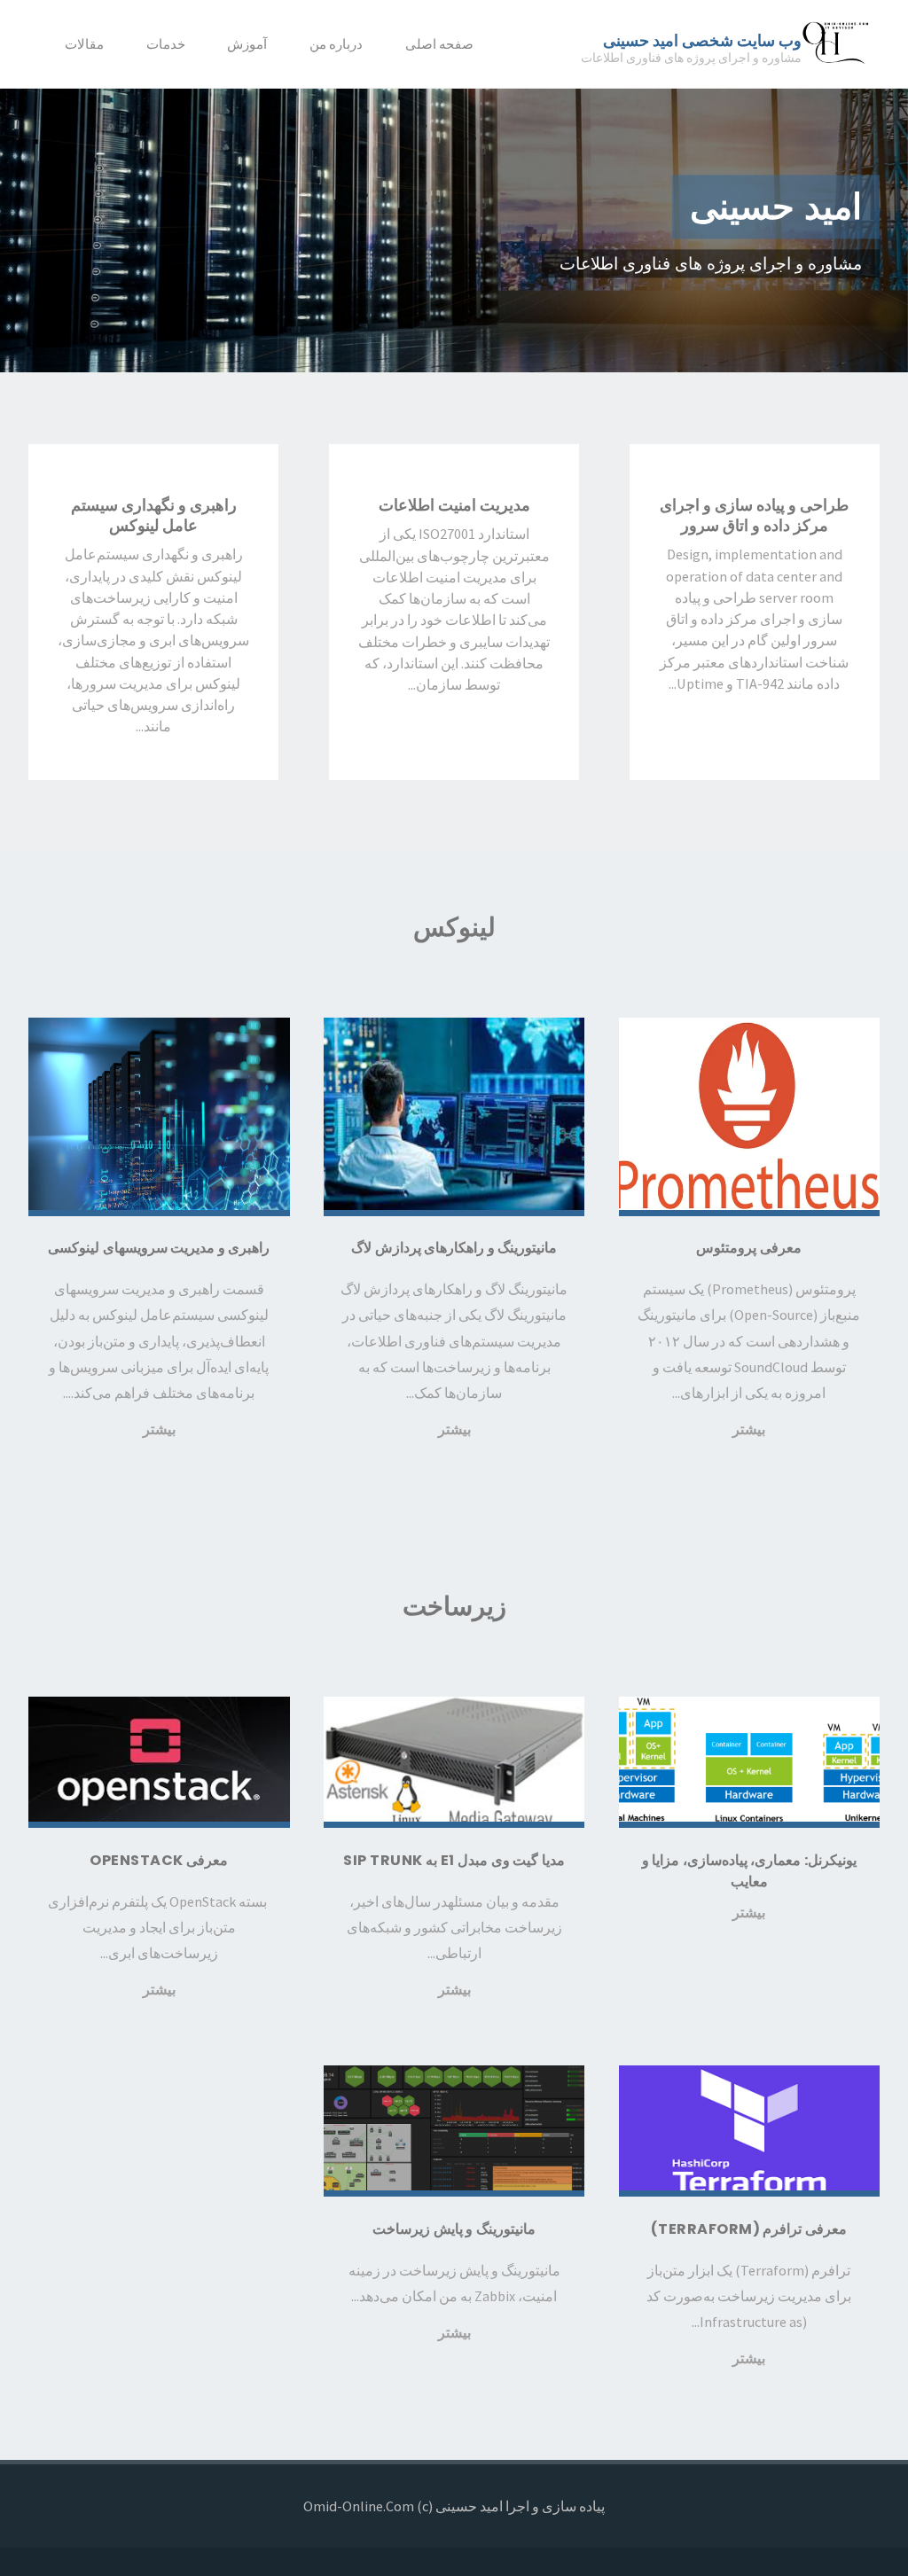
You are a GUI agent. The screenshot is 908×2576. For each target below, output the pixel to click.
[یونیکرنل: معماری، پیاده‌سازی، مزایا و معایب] (749, 1762)
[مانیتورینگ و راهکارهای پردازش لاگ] (454, 1117)
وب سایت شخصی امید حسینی (702, 40)
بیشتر (749, 1429)
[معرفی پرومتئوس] (749, 1117)
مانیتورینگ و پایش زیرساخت (454, 2229)
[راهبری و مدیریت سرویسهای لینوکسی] (159, 1117)
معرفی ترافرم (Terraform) (749, 2229)
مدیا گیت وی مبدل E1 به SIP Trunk (454, 1860)
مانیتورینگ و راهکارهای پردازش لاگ (454, 1248)
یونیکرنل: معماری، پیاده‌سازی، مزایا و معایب (749, 1871)
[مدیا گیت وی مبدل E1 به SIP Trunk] (454, 1762)
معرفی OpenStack (159, 1860)
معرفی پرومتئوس (749, 1248)
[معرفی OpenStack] (159, 1762)
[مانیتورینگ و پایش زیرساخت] (454, 2131)
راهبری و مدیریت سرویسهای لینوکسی (159, 1248)
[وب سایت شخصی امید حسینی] (837, 44)
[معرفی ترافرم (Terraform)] (749, 2131)
